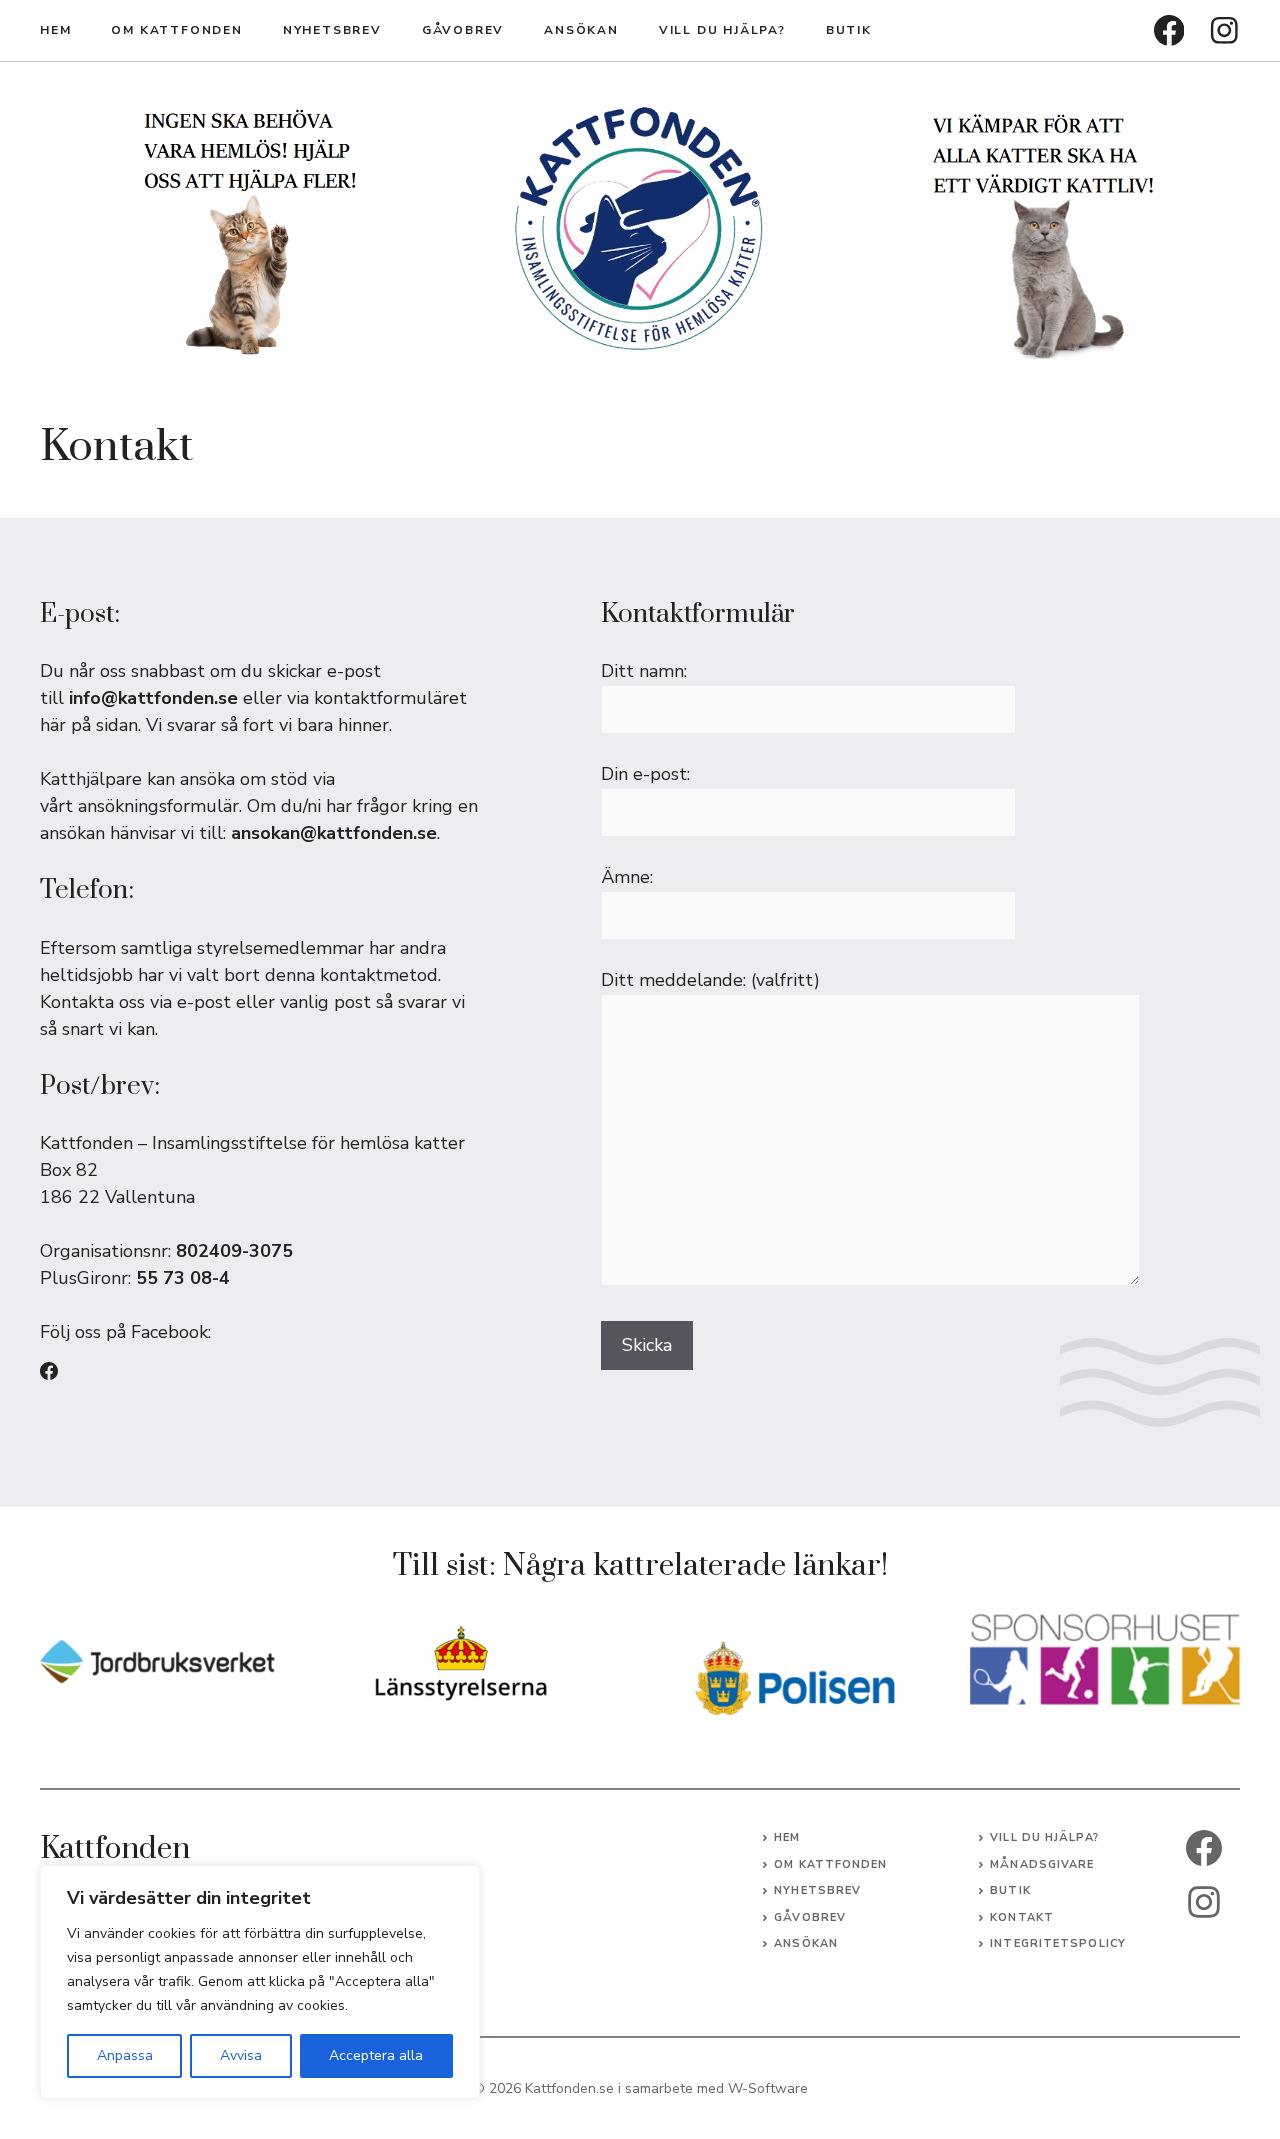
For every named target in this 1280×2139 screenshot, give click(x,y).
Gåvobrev (810, 1917)
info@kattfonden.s (148, 698)
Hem (55, 30)
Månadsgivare (1042, 1864)
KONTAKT (1022, 1917)
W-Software (768, 2088)
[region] (260, 1982)
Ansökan (581, 30)
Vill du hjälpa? (722, 30)
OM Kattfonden (176, 30)
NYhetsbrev (817, 1890)
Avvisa (241, 2055)
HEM (787, 1837)
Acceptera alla (376, 2055)
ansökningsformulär (158, 806)
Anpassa (125, 2055)
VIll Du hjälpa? (1044, 1837)
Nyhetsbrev (332, 30)
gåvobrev (463, 30)
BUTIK (849, 30)
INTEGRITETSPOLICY (1058, 1943)
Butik (1010, 1890)
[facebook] (1169, 30)
